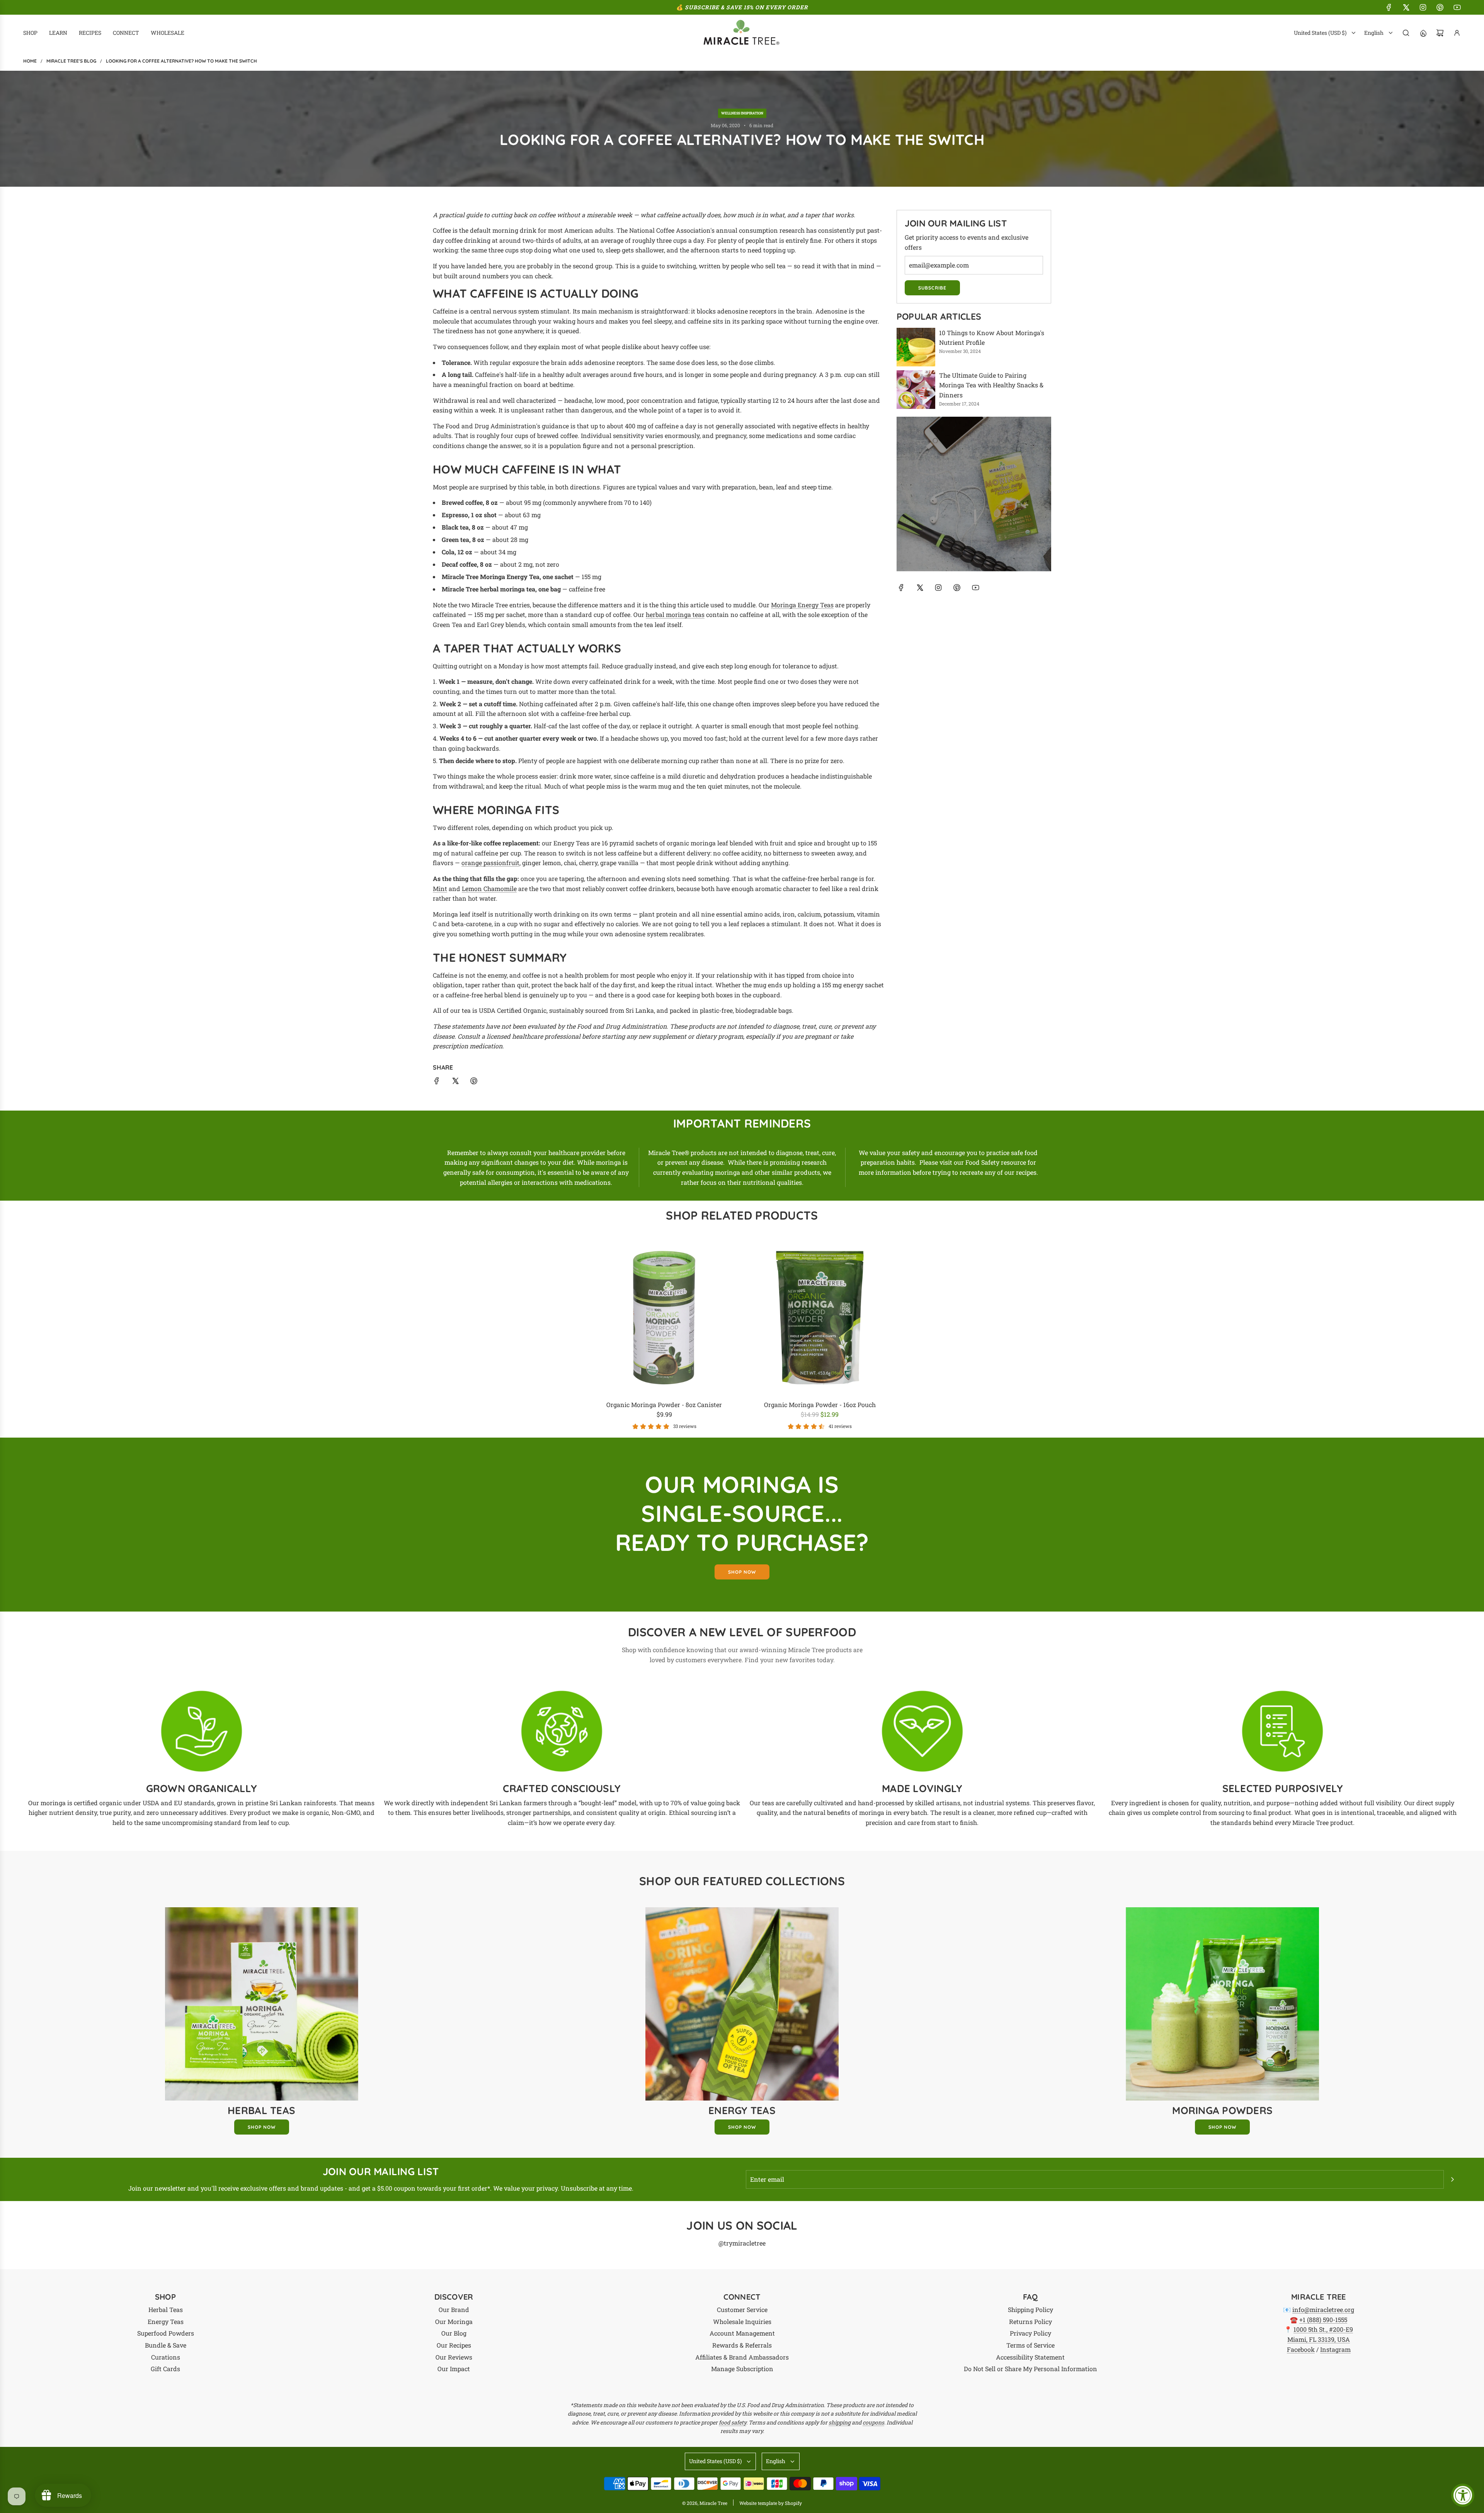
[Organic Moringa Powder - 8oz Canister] (665, 1318)
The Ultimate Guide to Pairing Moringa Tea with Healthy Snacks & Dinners (991, 385)
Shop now (742, 1572)
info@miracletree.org (1323, 2309)
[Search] (1406, 33)
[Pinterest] (1440, 7)
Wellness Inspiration (742, 113)
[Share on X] (455, 1082)
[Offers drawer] (1423, 33)
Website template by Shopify (771, 2503)
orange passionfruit (490, 863)
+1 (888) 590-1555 (1323, 2320)
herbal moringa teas (675, 614)
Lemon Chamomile (489, 888)
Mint (440, 888)
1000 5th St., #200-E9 (1323, 2329)
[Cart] (1440, 33)
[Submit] (1452, 2179)
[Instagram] (1423, 7)
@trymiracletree (742, 2243)
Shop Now (262, 2127)
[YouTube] (1457, 7)
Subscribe (932, 288)
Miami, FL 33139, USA (1319, 2339)
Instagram (1335, 2349)
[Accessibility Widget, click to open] (1463, 2495)
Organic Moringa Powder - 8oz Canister (664, 1405)
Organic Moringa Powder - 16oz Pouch (820, 1405)
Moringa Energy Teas (802, 605)
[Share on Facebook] (437, 1082)
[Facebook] (1389, 7)
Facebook (1301, 2349)
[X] (1406, 7)
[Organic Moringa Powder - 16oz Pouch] (820, 1318)
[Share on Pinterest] (474, 1082)
